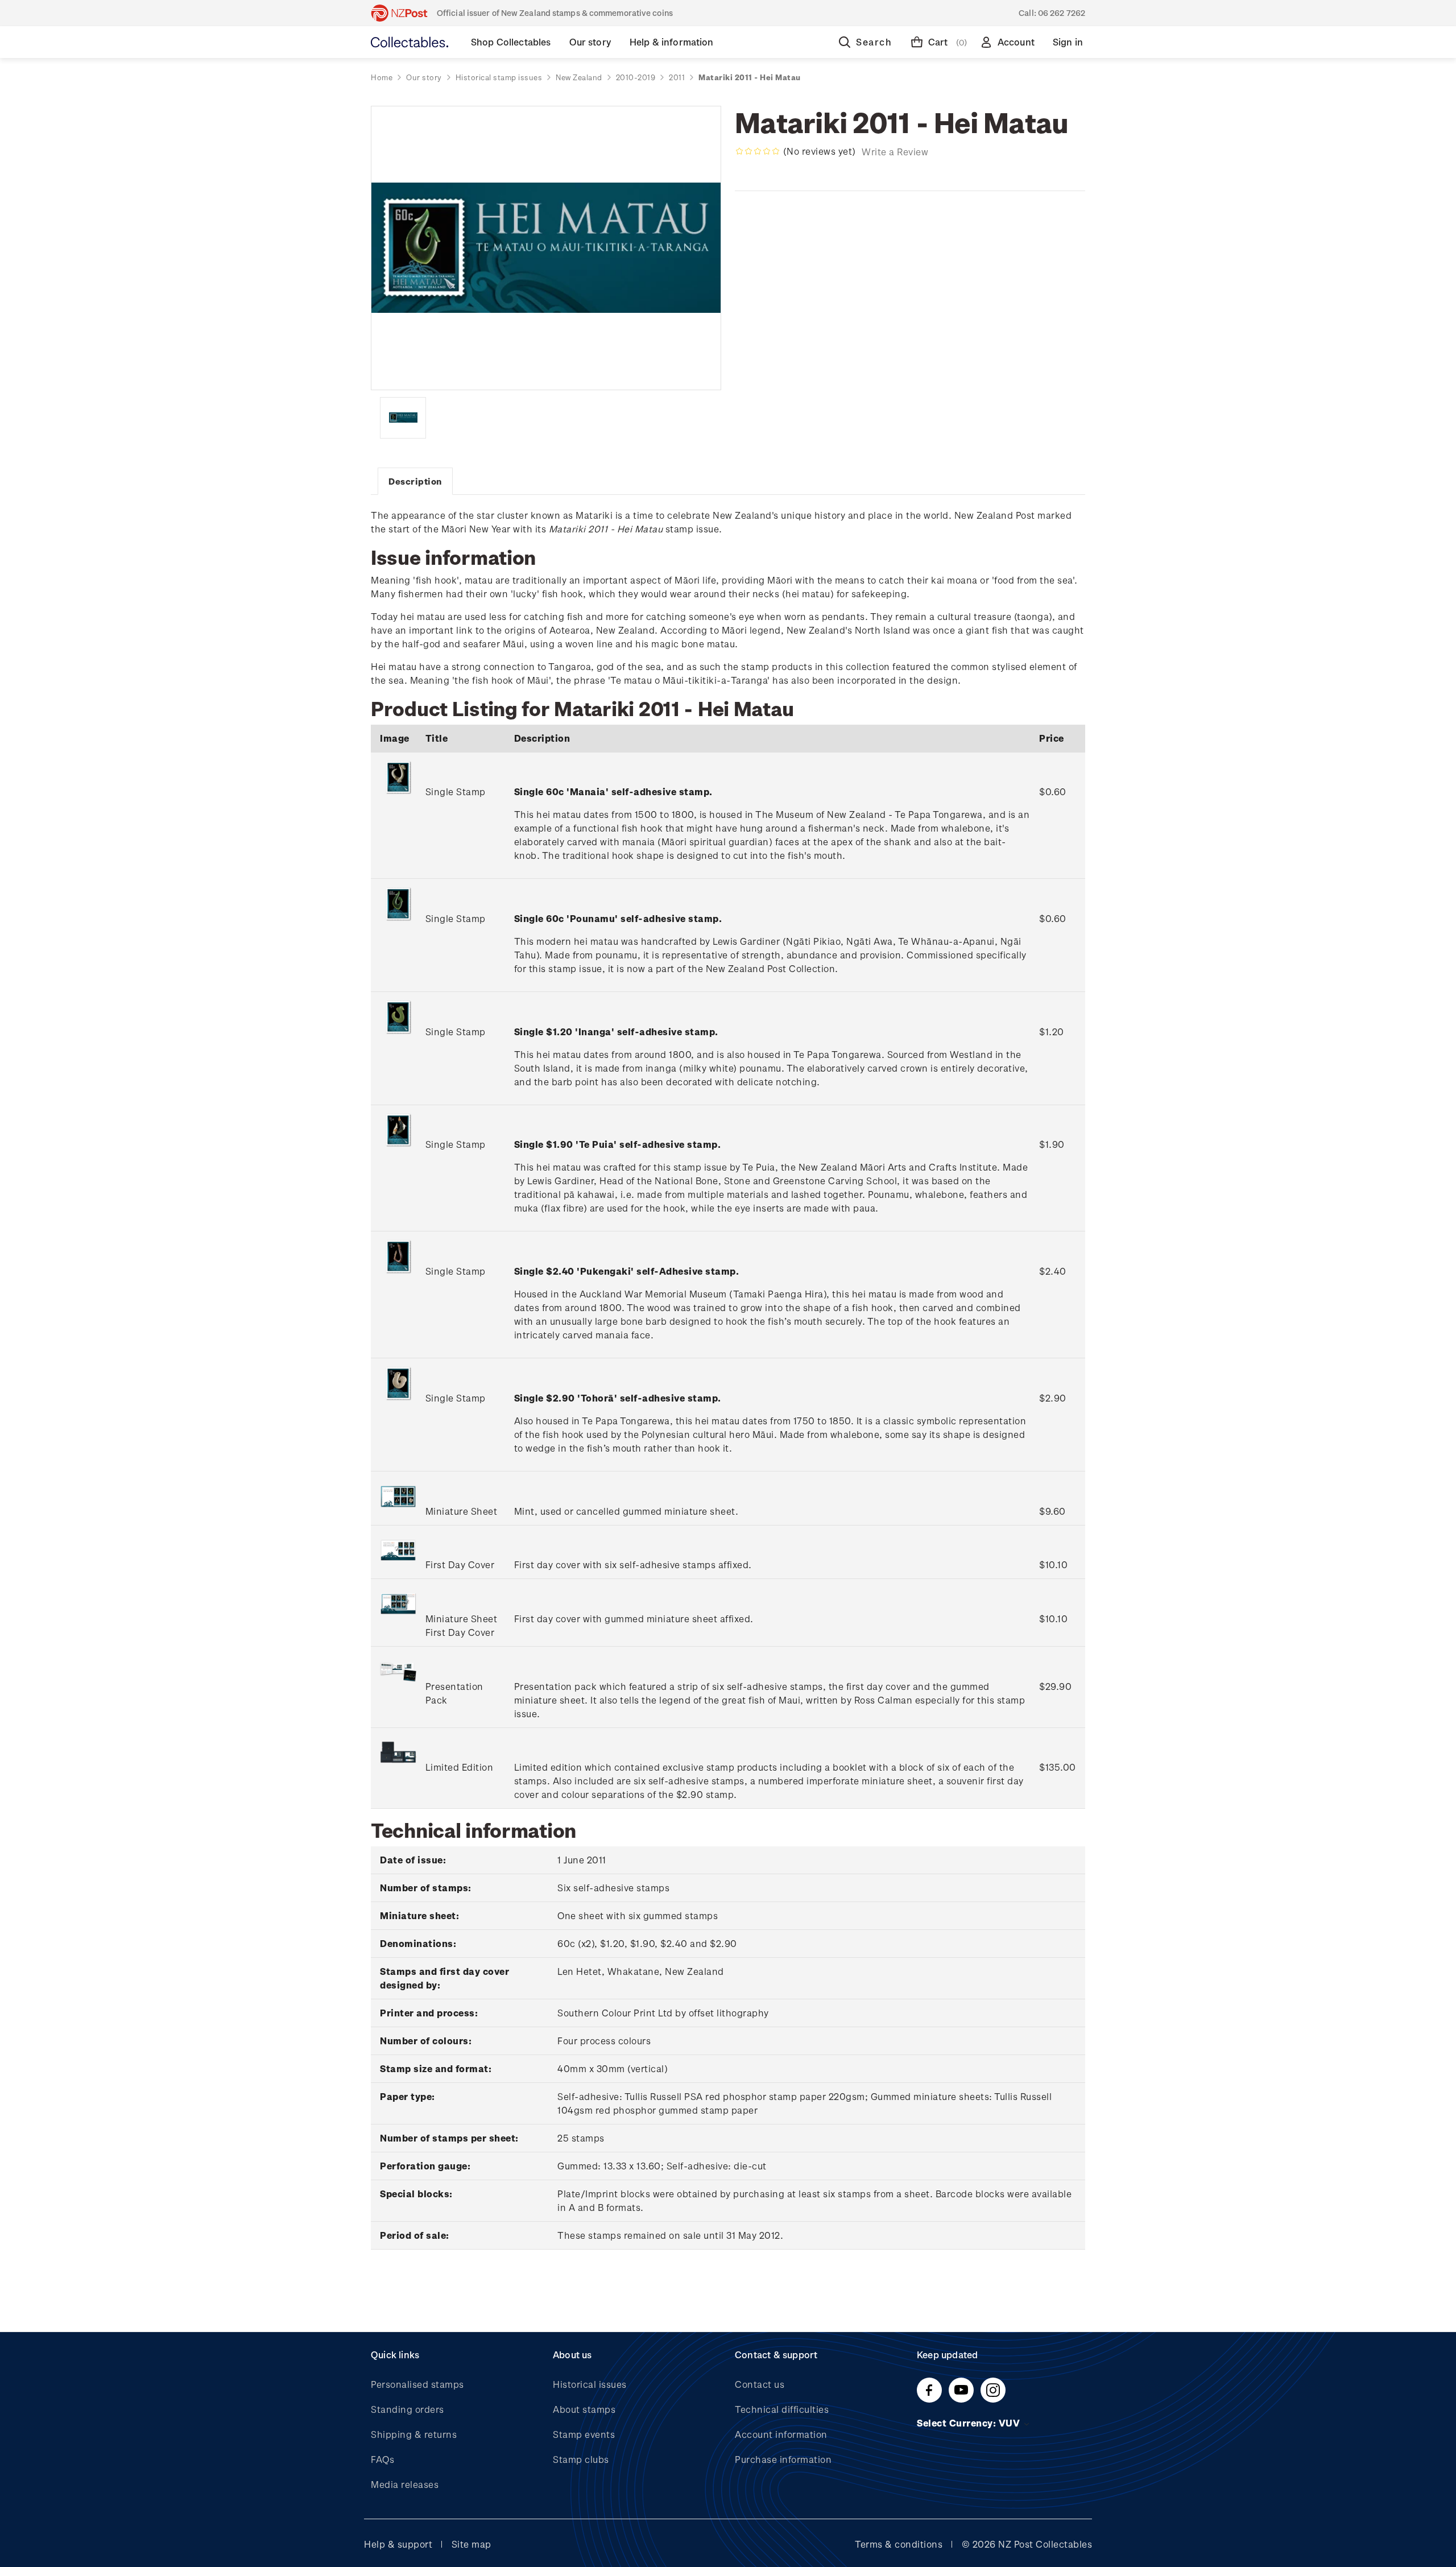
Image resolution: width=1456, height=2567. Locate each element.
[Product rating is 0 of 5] (758, 151)
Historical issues (590, 2384)
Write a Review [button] (895, 152)
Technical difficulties (782, 2409)
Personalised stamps (417, 2384)
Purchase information (783, 2459)
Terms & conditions (899, 2544)
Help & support (398, 2544)
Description (415, 481)
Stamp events (584, 2434)
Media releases (405, 2484)
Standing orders (408, 2409)
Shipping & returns (414, 2434)
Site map (471, 2544)
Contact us (760, 2384)
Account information (781, 2434)
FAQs (382, 2459)
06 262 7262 (1062, 13)
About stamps (584, 2409)
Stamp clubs (581, 2459)
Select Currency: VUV (970, 2423)
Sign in (1068, 42)
